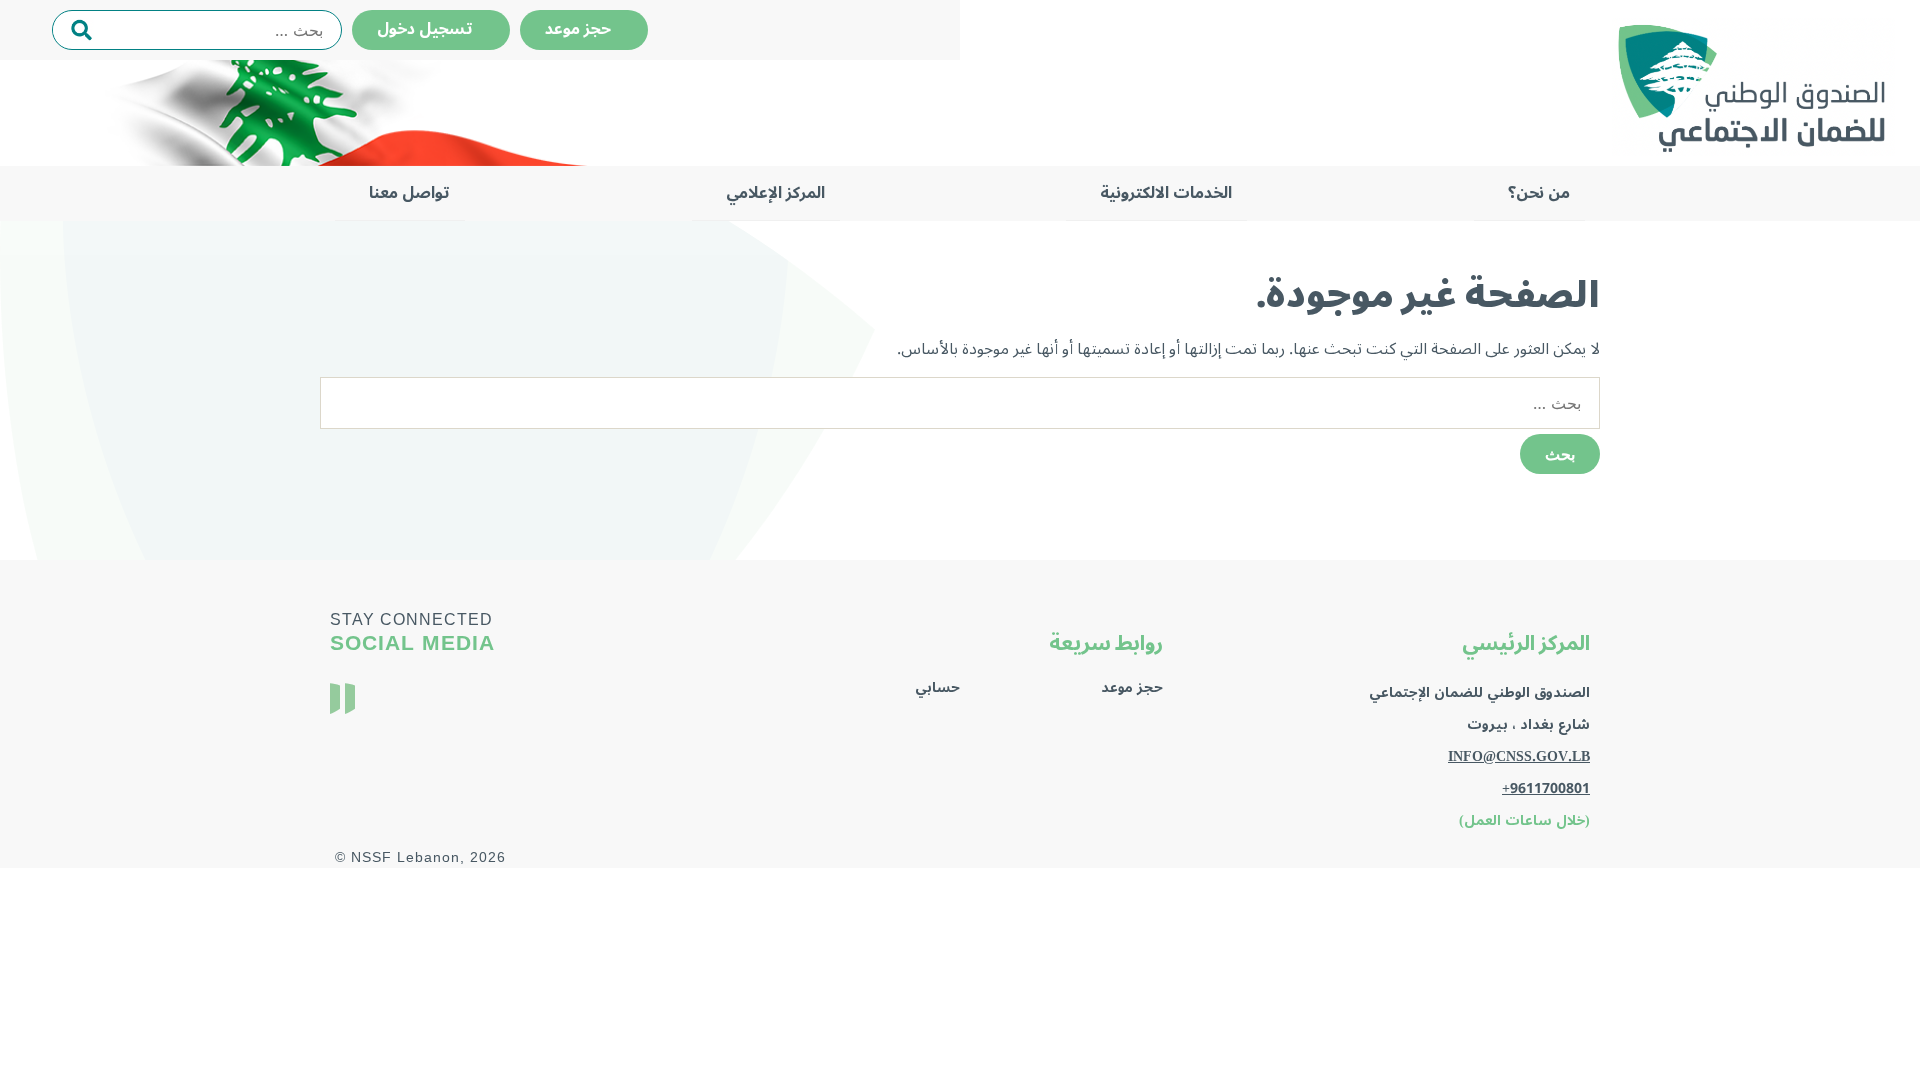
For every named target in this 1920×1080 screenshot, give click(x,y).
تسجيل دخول (431, 29)
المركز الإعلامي (775, 193)
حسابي (937, 687)
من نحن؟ (1539, 193)
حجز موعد (584, 29)
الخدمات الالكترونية (1166, 193)
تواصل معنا (409, 193)
